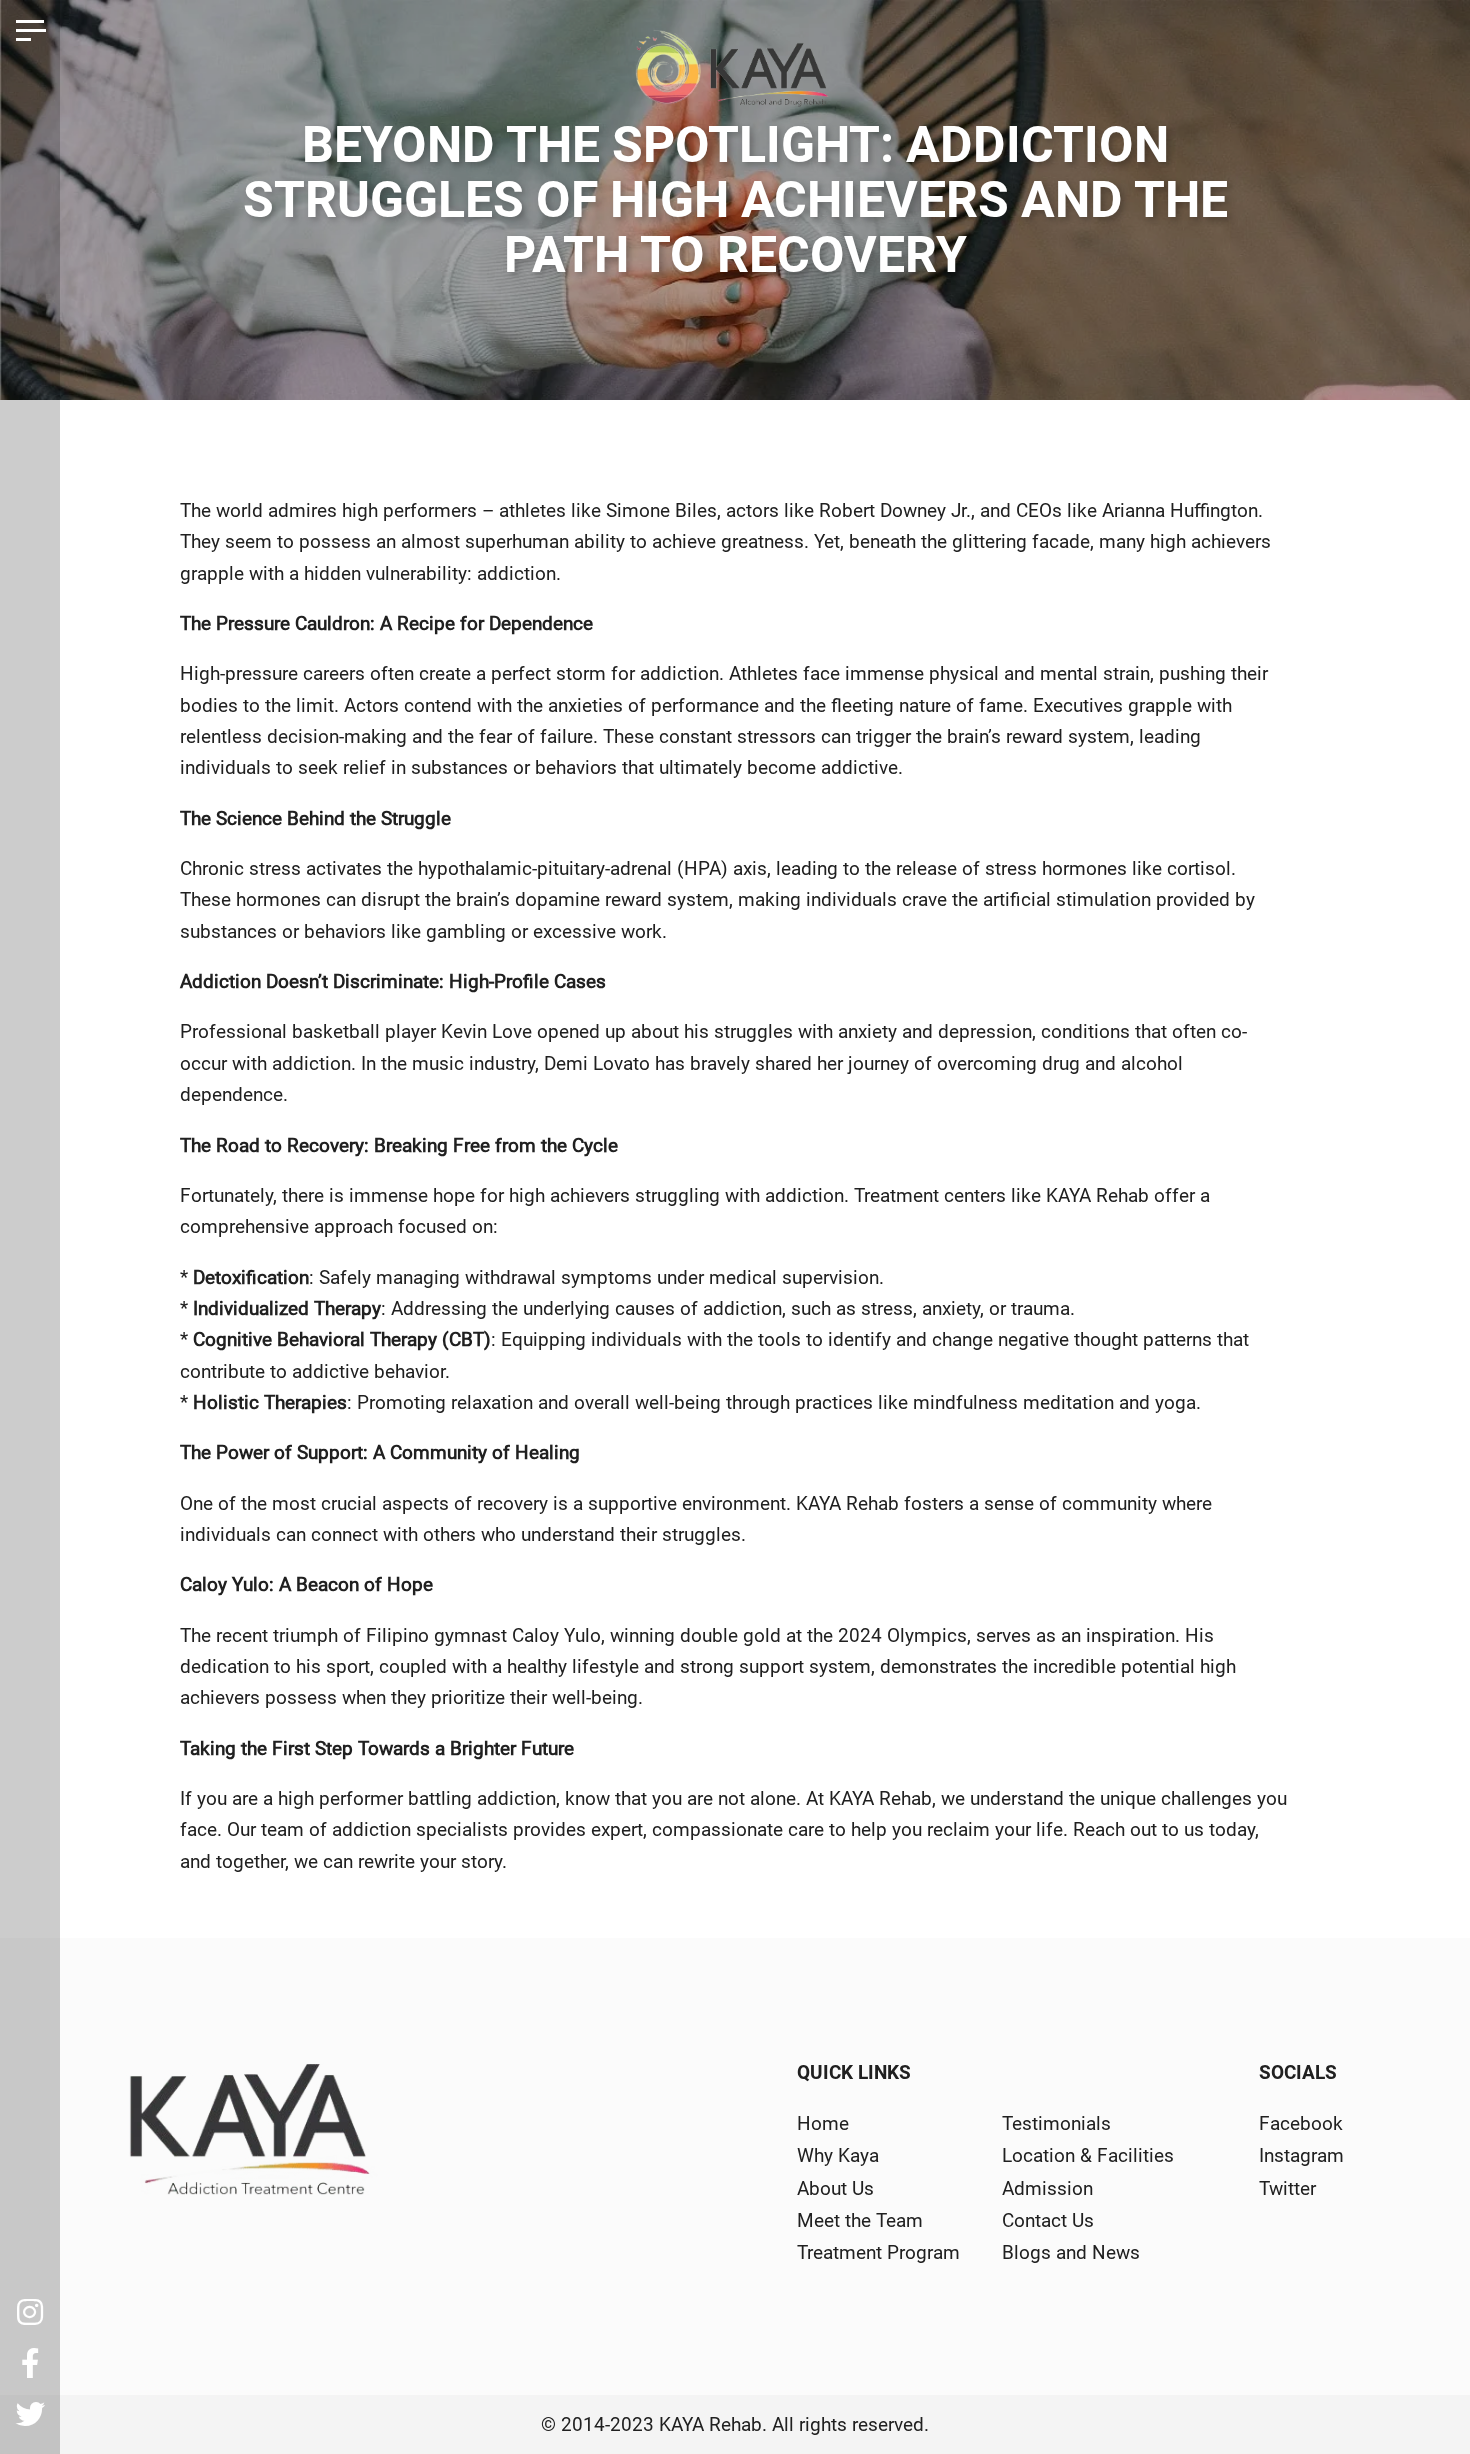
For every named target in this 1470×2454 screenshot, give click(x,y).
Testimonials (1056, 2123)
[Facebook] (30, 2364)
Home (823, 2123)
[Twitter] (30, 2415)
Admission (1047, 2188)
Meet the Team (860, 2220)
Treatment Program (878, 2252)
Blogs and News (1071, 2252)
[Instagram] (30, 2313)
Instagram (1301, 2155)
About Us (835, 2188)
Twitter (1287, 2188)
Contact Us (1048, 2220)
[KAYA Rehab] (735, 76)
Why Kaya (838, 2155)
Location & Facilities (1088, 2155)
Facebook (1301, 2123)
